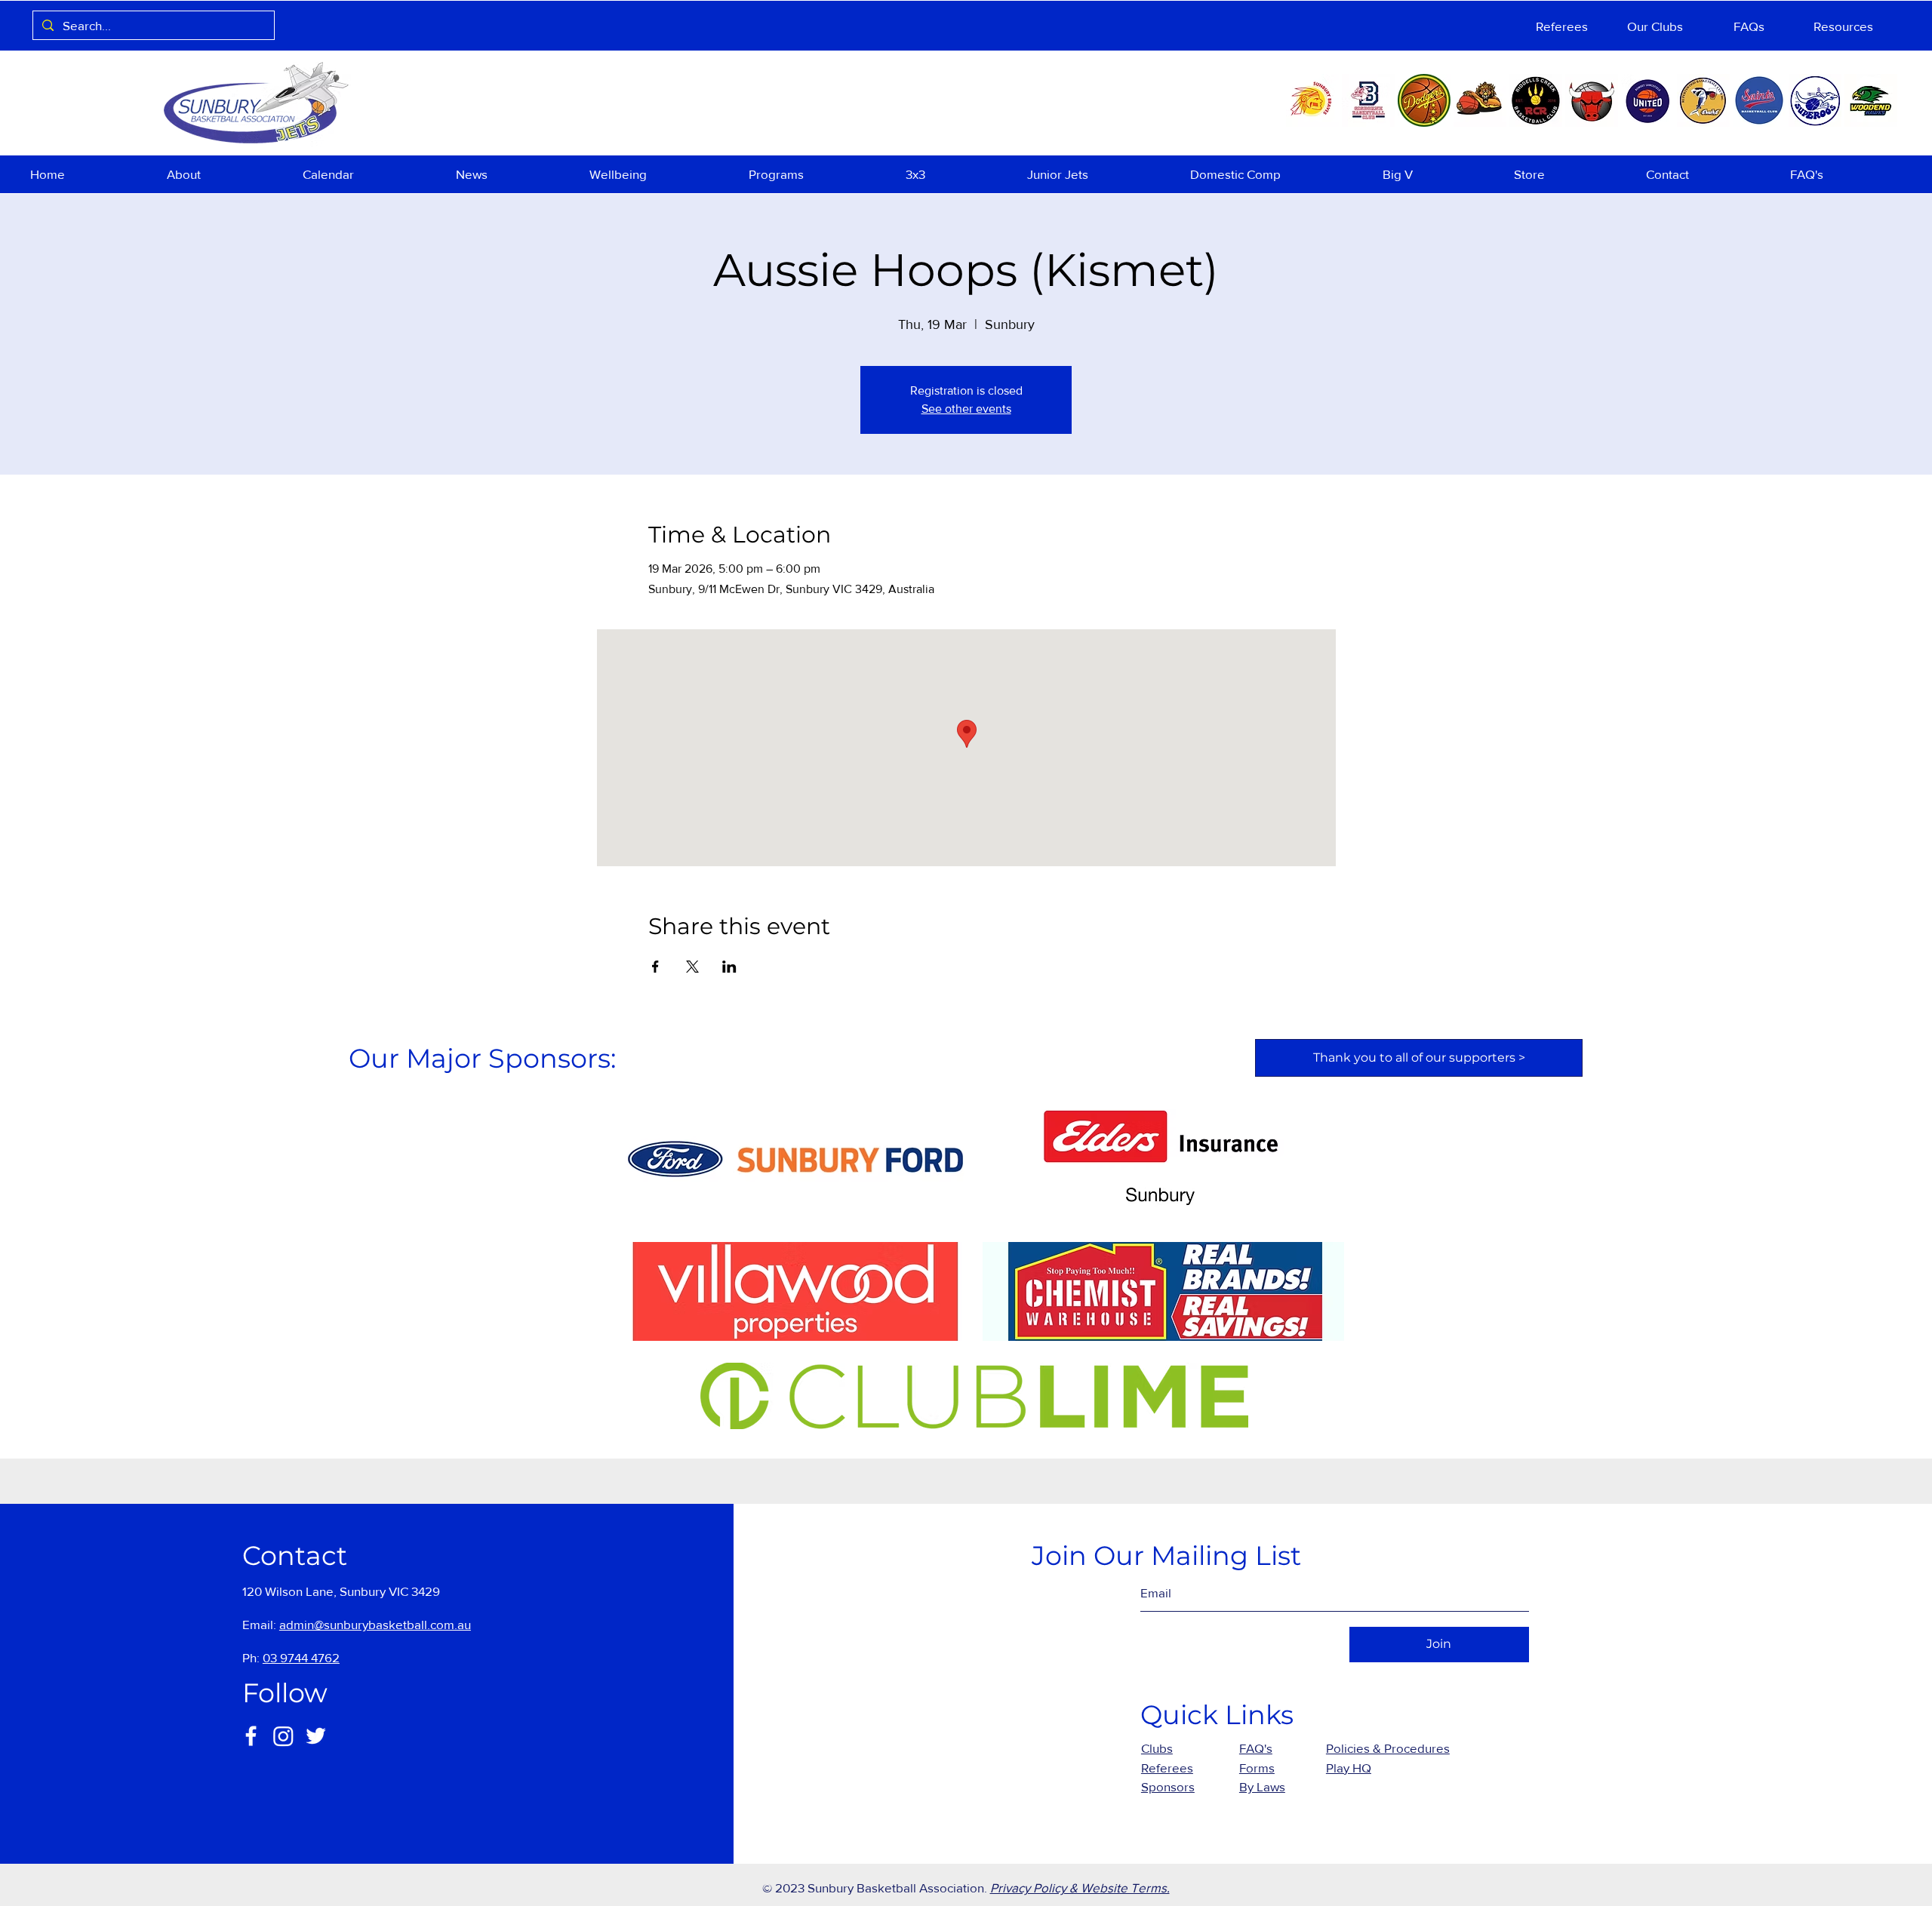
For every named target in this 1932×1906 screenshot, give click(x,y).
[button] (223, 174)
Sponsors (1168, 1786)
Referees (1167, 1768)
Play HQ (1349, 1768)
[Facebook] (251, 1736)
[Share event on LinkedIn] (729, 967)
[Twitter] (316, 1736)
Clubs (1157, 1748)
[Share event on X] (692, 967)
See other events (966, 409)
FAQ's (1256, 1748)
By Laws (1262, 1786)
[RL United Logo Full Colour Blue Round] (1647, 100)
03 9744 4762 (301, 1657)
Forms (1257, 1768)
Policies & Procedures (1388, 1748)
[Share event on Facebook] (655, 967)
